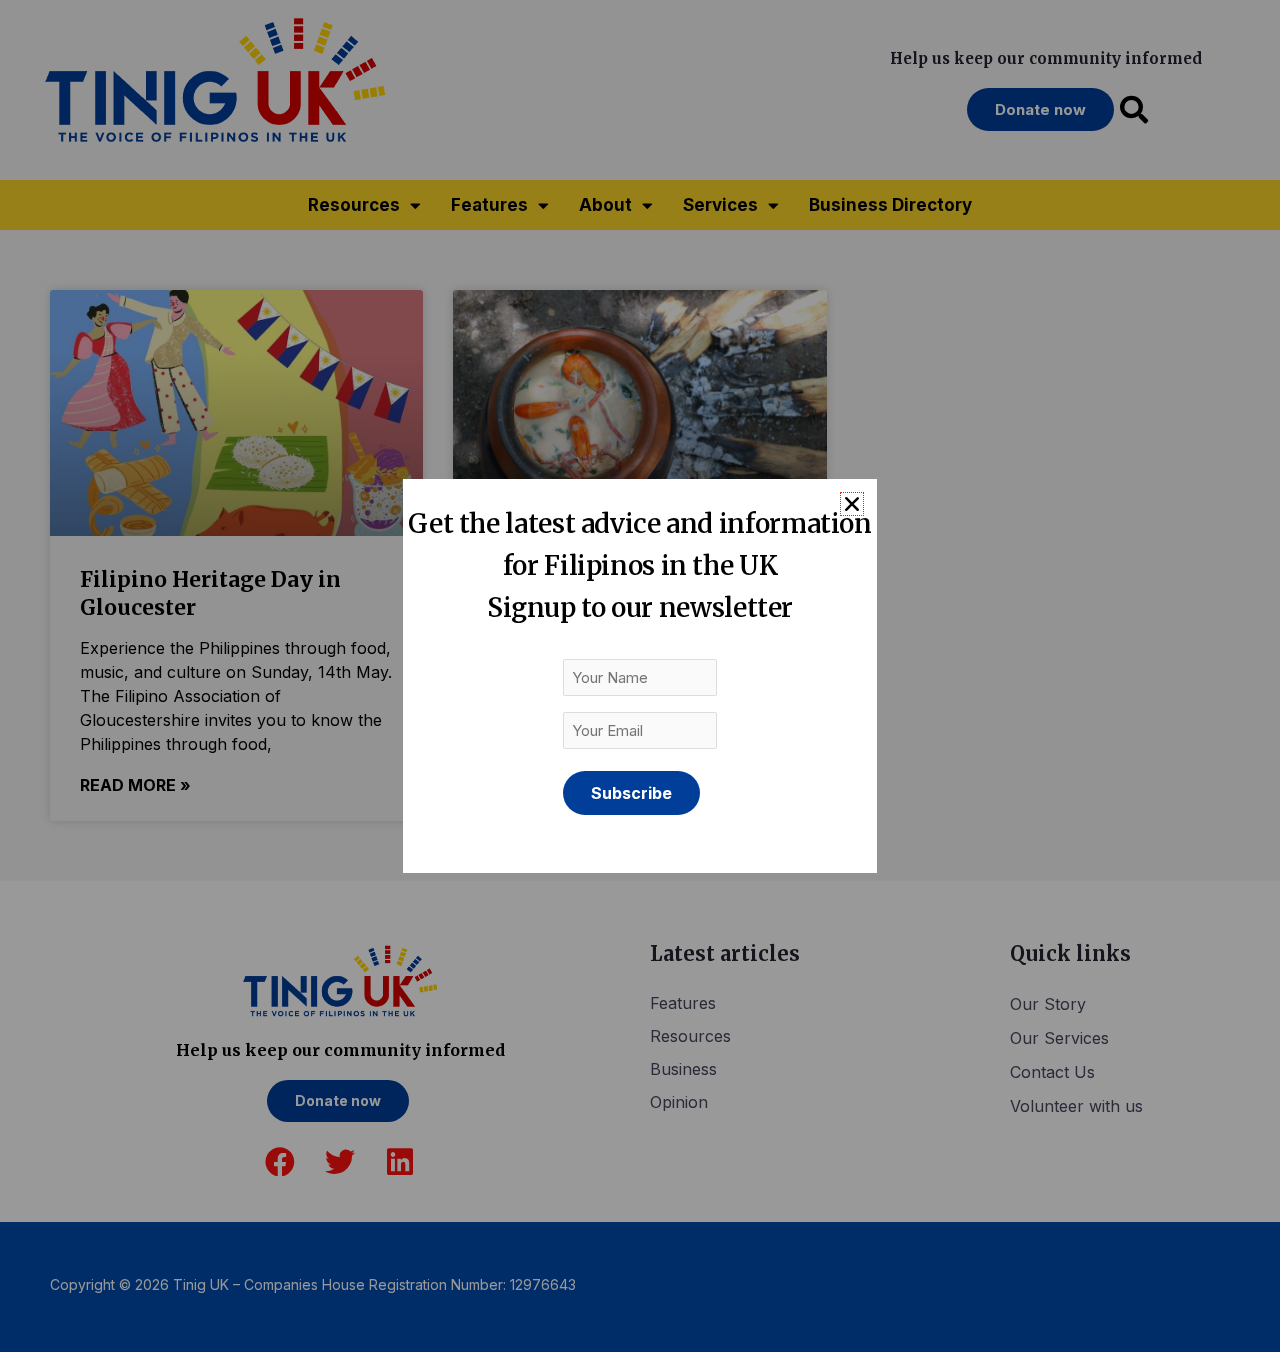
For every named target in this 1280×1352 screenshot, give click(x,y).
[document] (640, 676)
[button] (852, 504)
